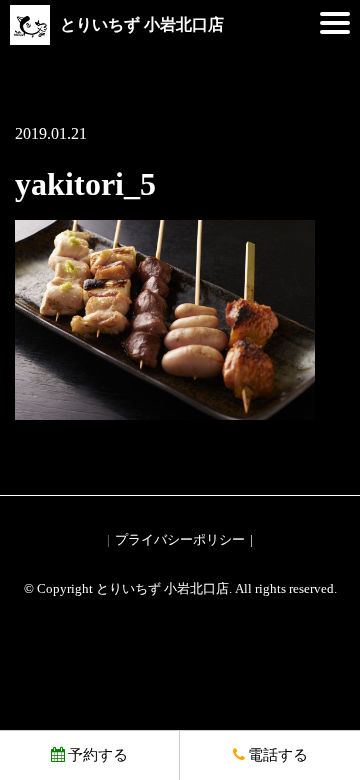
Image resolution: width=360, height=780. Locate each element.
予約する (98, 755)
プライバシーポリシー (180, 539)
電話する (278, 755)
